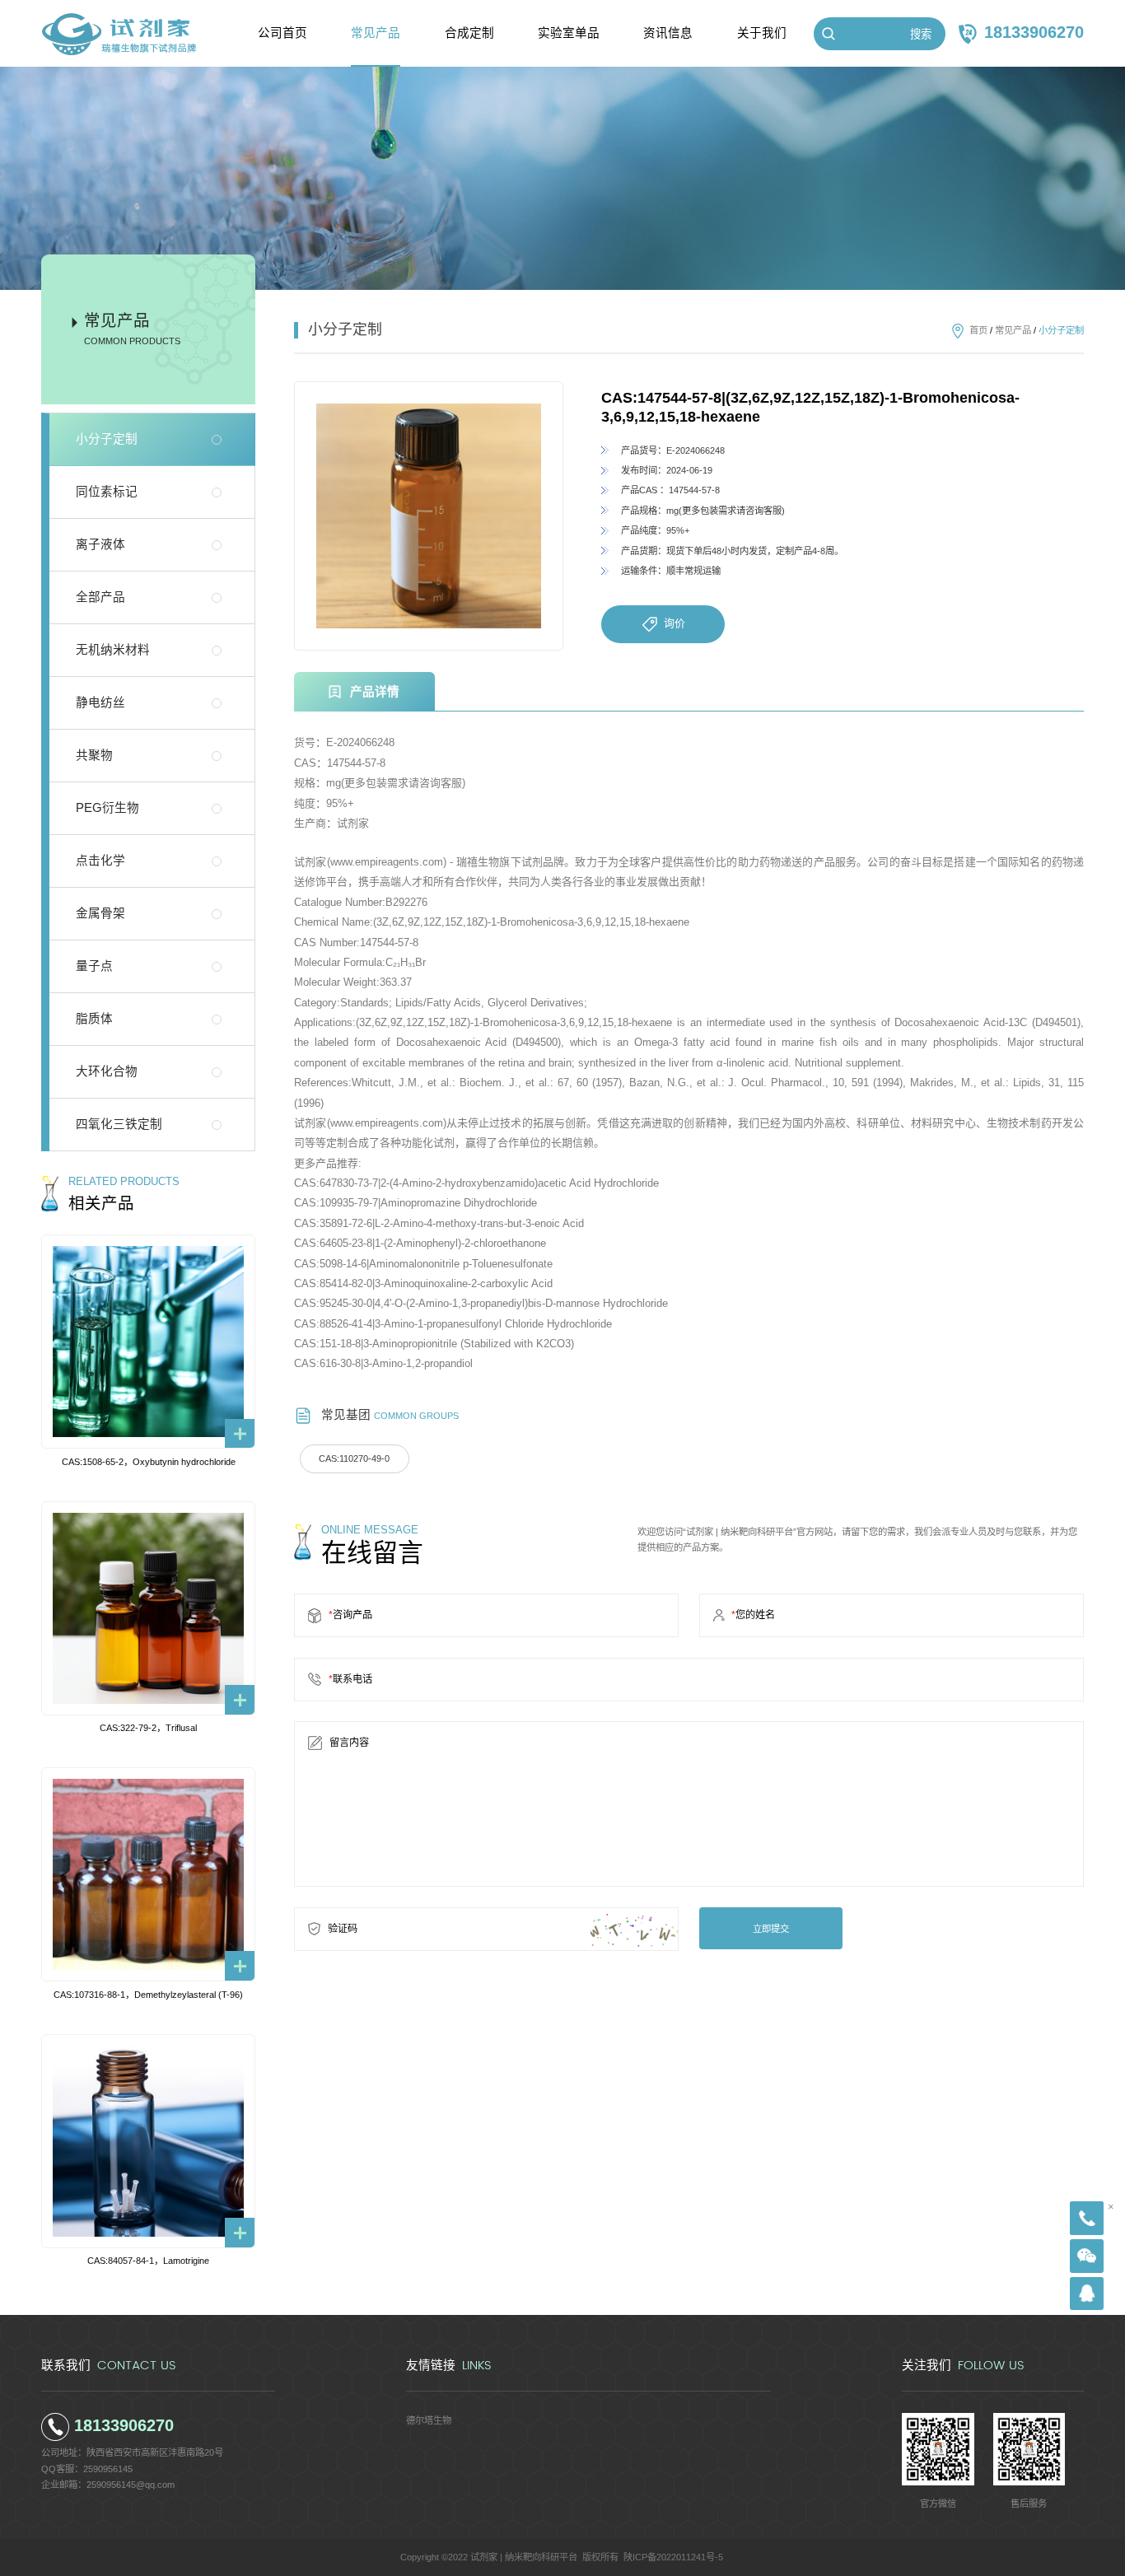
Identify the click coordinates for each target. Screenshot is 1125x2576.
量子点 (94, 966)
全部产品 (100, 597)
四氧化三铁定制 (119, 1124)
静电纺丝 (100, 702)
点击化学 (100, 861)
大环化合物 (107, 1071)
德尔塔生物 (429, 2420)
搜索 (921, 34)
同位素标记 (107, 492)
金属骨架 (100, 913)
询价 (675, 623)
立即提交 (771, 1929)
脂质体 (94, 1019)
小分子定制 (107, 439)
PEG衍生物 (107, 808)
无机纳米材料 (113, 650)
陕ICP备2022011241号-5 (673, 2557)
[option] (429, 516)
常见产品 (1013, 330)
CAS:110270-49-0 (354, 1458)
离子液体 (100, 544)
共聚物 (94, 755)
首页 (978, 330)
